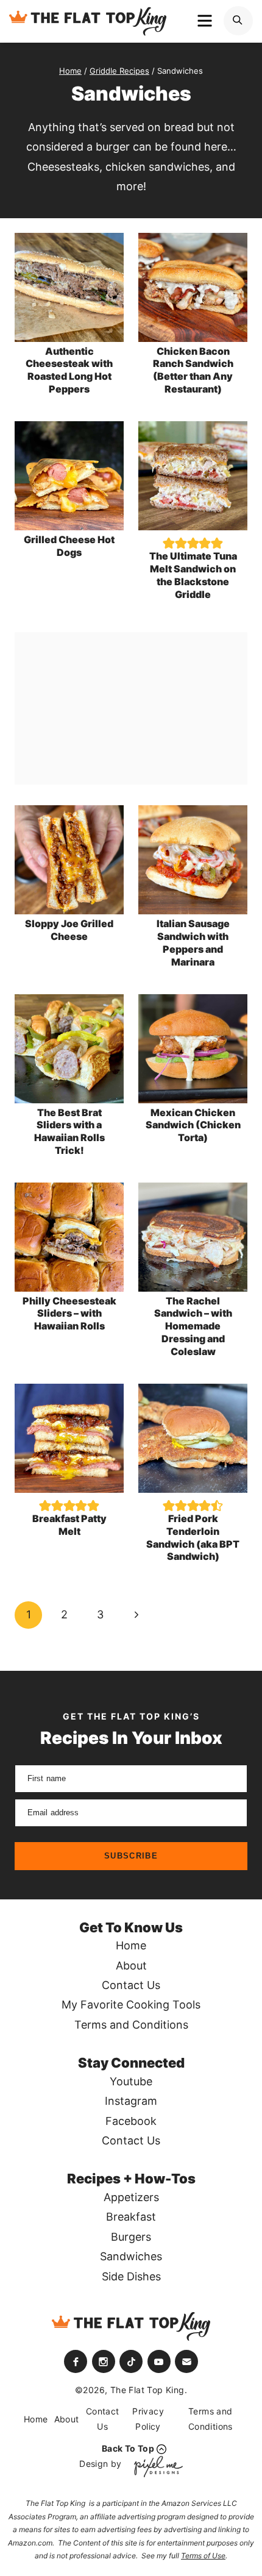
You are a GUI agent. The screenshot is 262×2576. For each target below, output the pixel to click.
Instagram (131, 2101)
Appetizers (131, 2197)
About (131, 1966)
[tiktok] (131, 2361)
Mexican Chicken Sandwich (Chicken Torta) (193, 1125)
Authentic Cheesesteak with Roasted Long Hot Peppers (69, 370)
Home (131, 1945)
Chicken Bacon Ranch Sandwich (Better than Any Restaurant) (193, 370)
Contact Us (131, 1985)
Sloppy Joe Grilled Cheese (69, 930)
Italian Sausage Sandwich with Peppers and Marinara (193, 942)
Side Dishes (131, 2276)
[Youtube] (159, 2361)
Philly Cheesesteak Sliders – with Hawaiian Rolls (69, 1314)
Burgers (131, 2237)
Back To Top (128, 2448)
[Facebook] (76, 2361)
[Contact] (186, 2361)
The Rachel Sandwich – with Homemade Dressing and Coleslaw (193, 1326)
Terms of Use (203, 2556)
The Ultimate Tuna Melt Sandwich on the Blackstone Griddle (193, 575)
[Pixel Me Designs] (155, 2467)
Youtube (131, 2081)
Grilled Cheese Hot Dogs (69, 546)
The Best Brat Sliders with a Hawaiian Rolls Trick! (69, 1131)
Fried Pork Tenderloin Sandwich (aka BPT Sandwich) (193, 1537)
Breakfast (131, 2217)
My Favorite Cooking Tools (131, 2005)
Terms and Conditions (131, 2025)
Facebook (131, 2121)
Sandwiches (131, 2256)
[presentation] (69, 287)
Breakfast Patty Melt (69, 1525)
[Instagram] (104, 2361)
